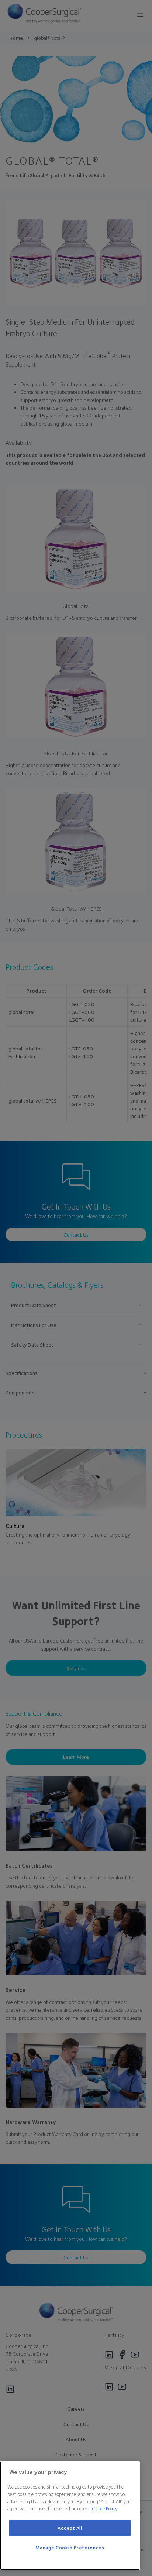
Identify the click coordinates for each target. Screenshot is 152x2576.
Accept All (70, 2528)
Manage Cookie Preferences (70, 2548)
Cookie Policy (105, 2508)
